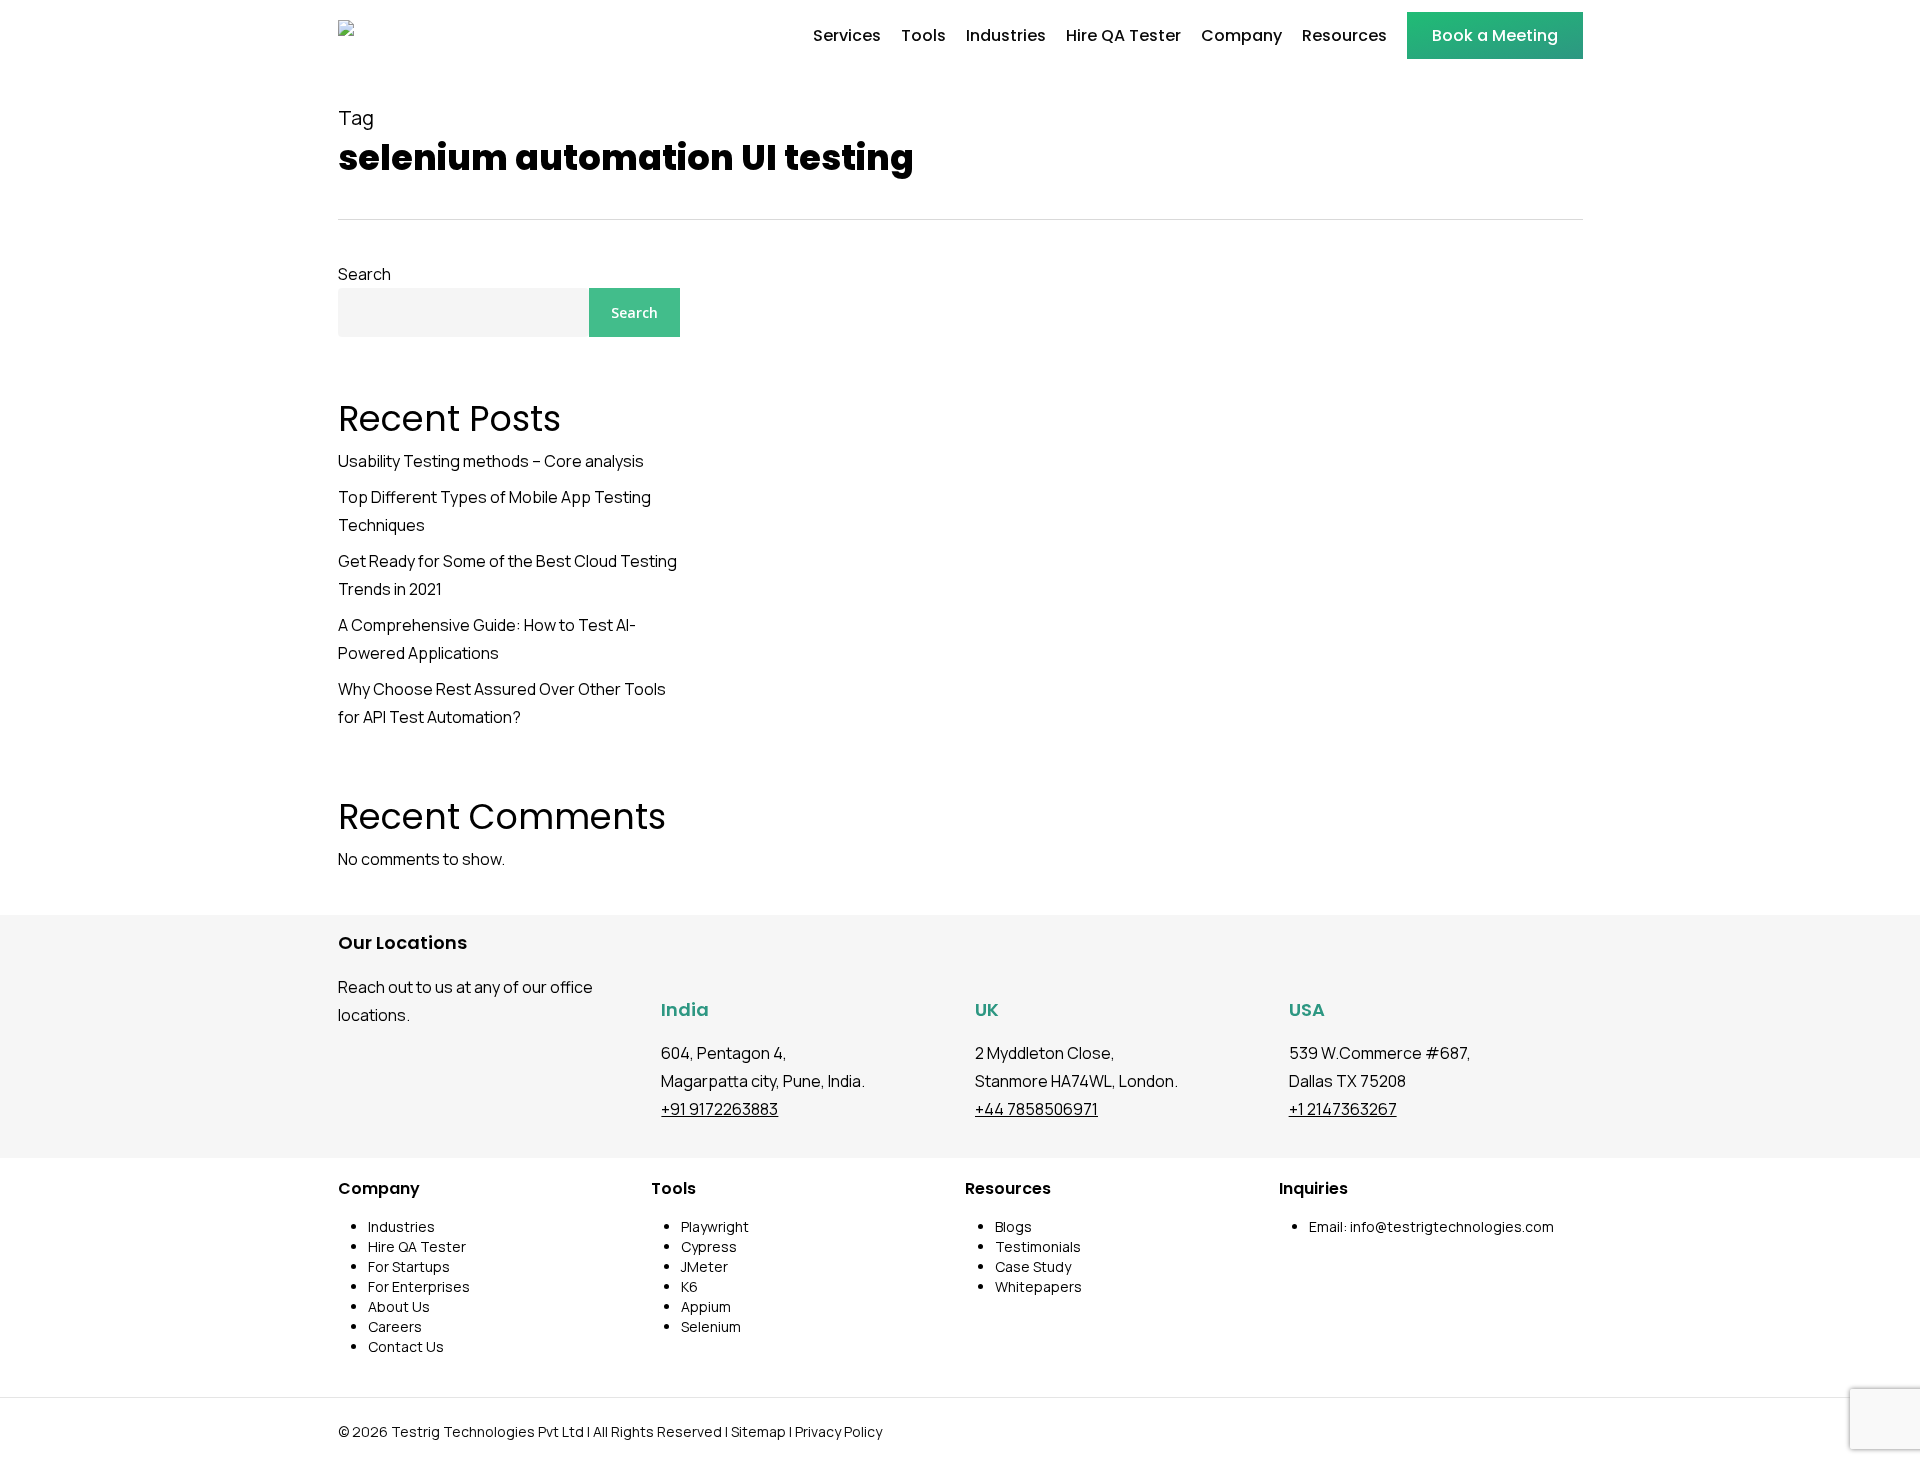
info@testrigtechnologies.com (1452, 1226)
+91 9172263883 (719, 1109)
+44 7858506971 (1036, 1109)
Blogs (1013, 1226)
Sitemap (758, 1431)
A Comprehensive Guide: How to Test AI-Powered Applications (487, 639)
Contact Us (406, 1346)
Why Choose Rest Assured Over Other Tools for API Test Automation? (502, 703)
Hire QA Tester (417, 1246)
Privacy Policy (838, 1431)
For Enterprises (419, 1286)
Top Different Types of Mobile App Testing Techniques (494, 511)
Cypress (709, 1246)
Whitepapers (1038, 1286)
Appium (706, 1306)
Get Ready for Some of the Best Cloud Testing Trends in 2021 (507, 575)
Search (364, 274)
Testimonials (1038, 1246)
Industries (401, 1226)
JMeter (704, 1266)
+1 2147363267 (1343, 1109)
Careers (395, 1326)
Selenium (711, 1326)
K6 (689, 1286)
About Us (399, 1306)
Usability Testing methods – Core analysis (491, 461)
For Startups (409, 1266)
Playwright (715, 1226)
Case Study (1033, 1266)
